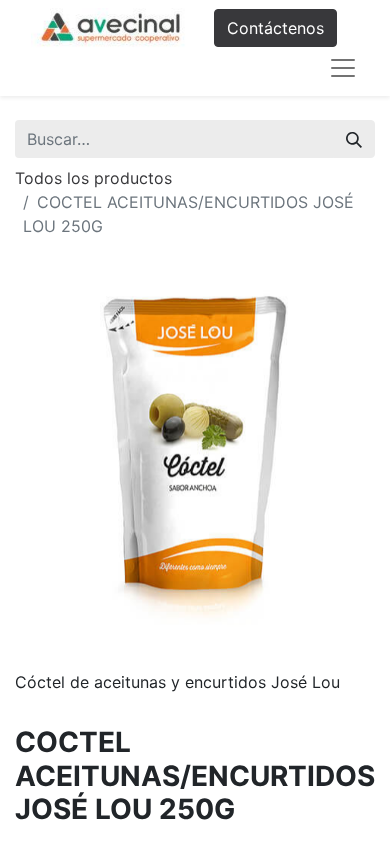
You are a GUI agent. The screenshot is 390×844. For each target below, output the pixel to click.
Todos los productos (93, 178)
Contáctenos (275, 28)
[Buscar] (354, 139)
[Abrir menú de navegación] (343, 68)
